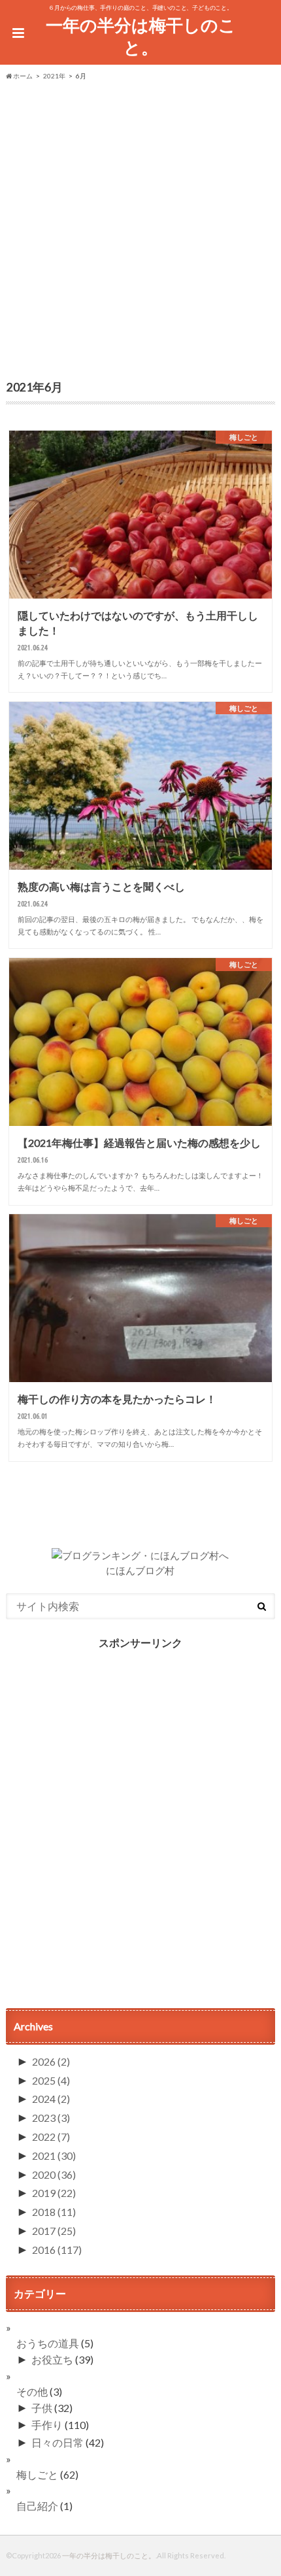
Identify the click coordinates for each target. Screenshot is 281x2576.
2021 (54, 2155)
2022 (51, 2137)
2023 (51, 2118)
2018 (54, 2212)
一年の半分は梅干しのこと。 (141, 36)
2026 (51, 2061)
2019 (54, 2193)
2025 (51, 2080)
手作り (47, 2425)
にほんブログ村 (140, 1570)
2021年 (54, 76)
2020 (54, 2174)
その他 (32, 2391)
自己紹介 (37, 2506)
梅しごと (37, 2474)
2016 (57, 2250)
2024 (51, 2099)
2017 (54, 2231)
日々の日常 (58, 2442)
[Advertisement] (140, 228)
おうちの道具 (48, 2343)
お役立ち (52, 2359)
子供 (42, 2408)
